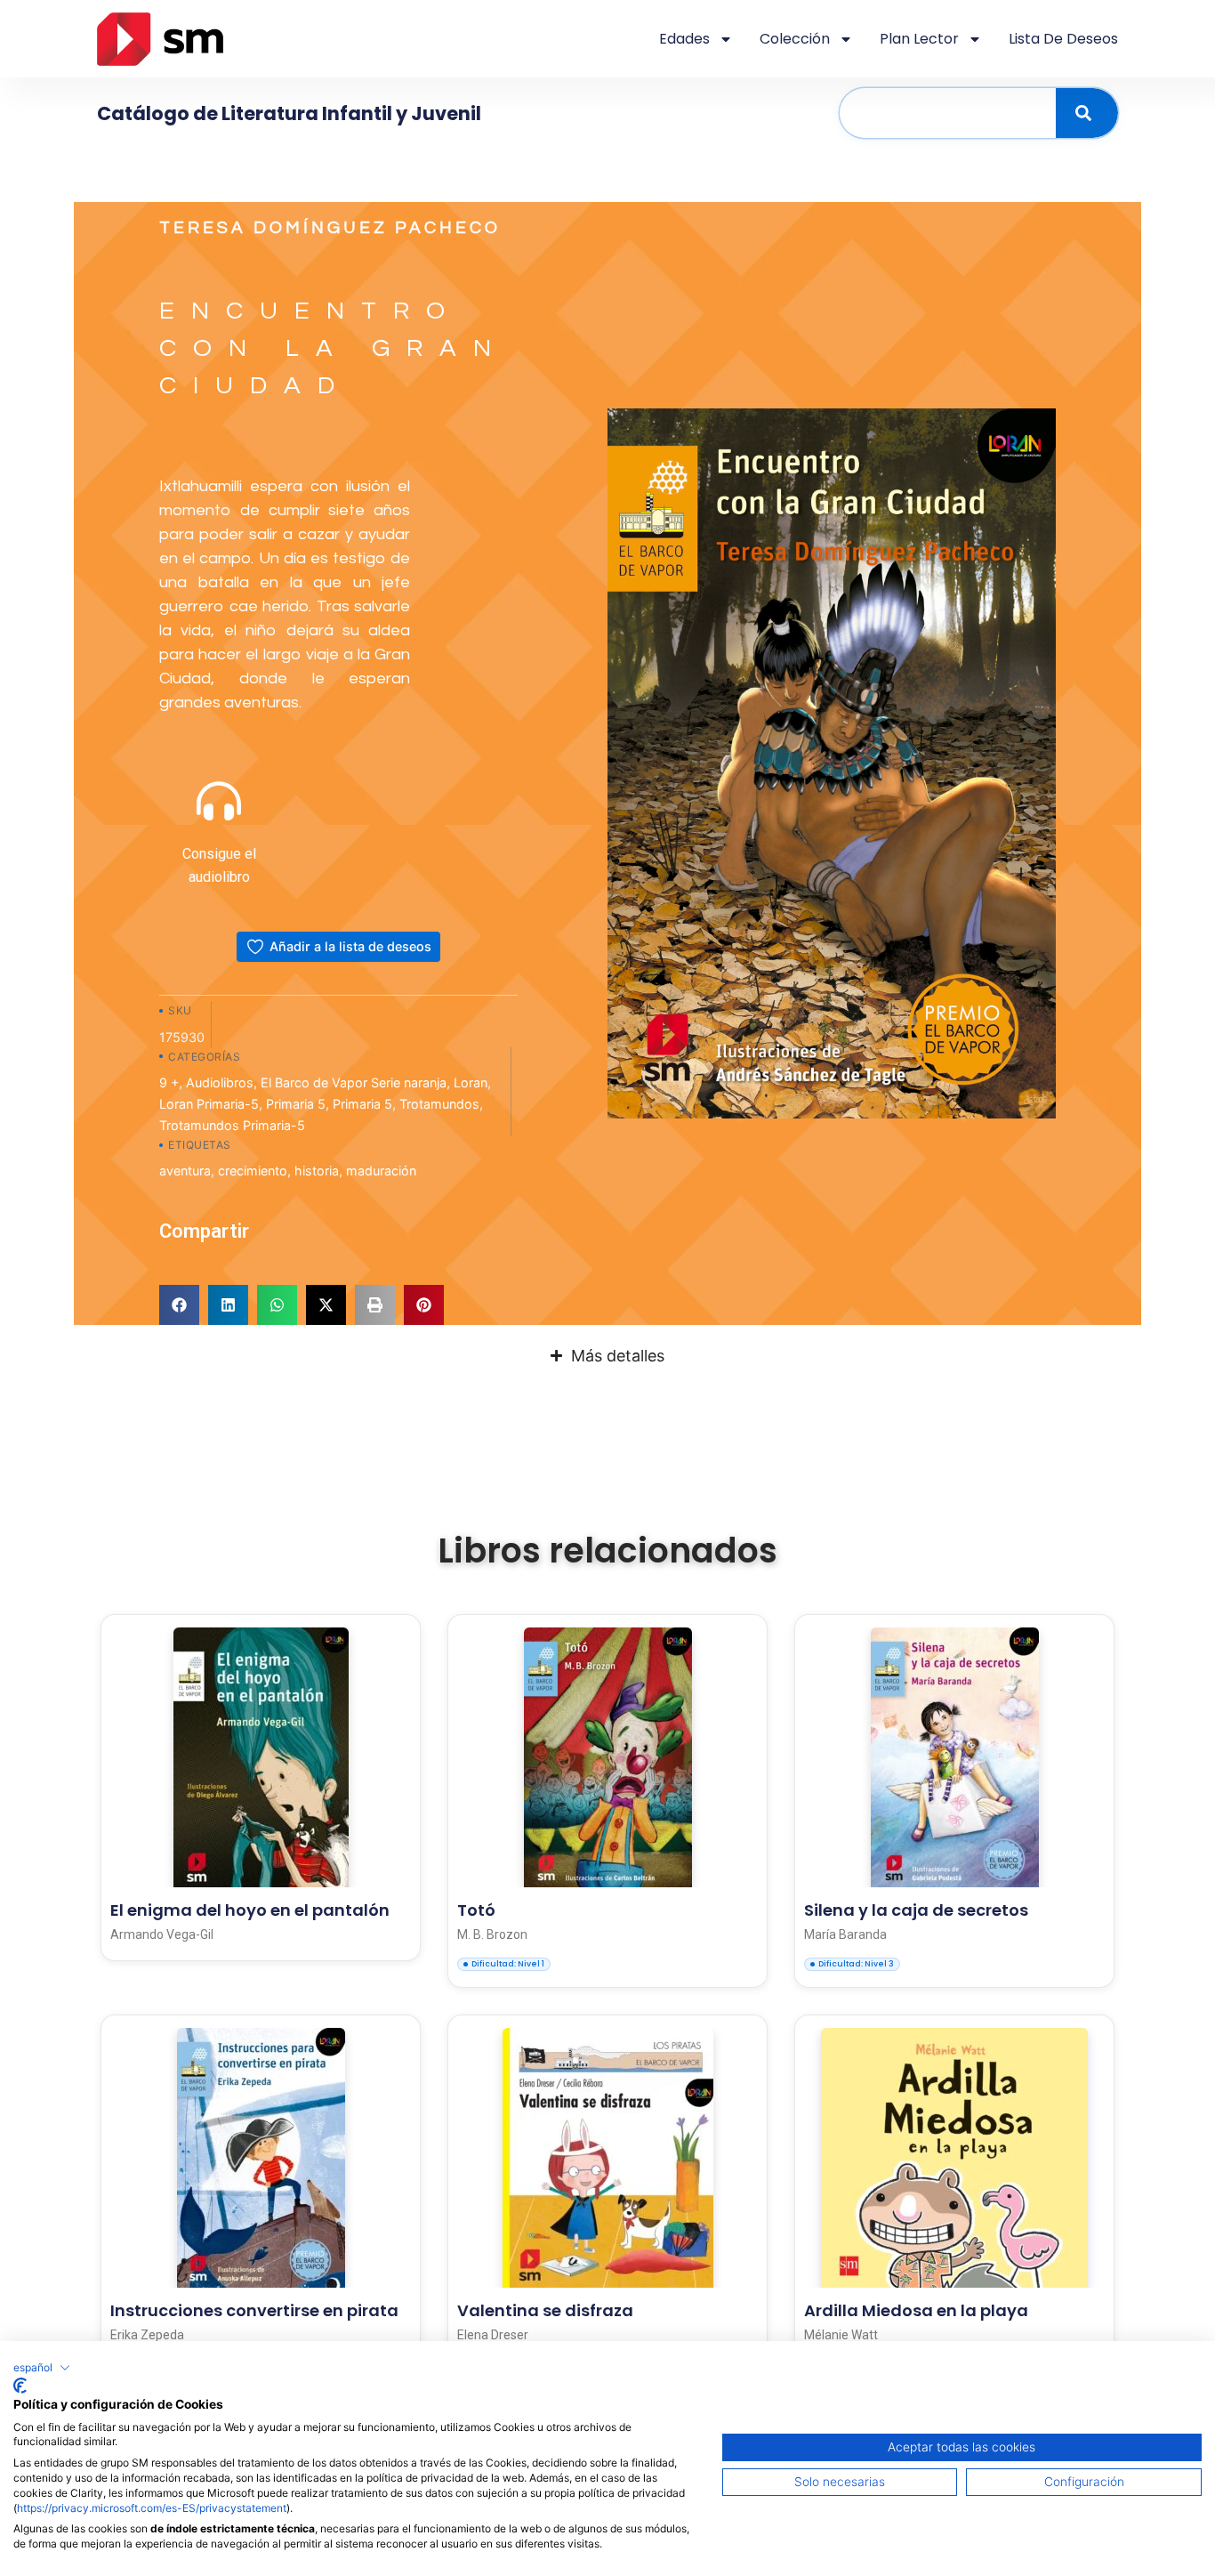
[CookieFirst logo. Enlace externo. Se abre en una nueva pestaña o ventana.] (20, 2386)
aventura (185, 1171)
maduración (381, 1171)
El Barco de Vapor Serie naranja (354, 1082)
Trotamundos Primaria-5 (232, 1125)
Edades (684, 39)
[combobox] (948, 113)
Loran (471, 1082)
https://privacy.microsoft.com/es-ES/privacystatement (152, 2508)
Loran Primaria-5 (209, 1104)
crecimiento (253, 1171)
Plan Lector (919, 39)
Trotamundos (439, 1104)
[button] (179, 1305)
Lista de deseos (1063, 39)
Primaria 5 (296, 1104)
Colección (795, 39)
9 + (169, 1082)
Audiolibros (220, 1082)
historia (317, 1171)
